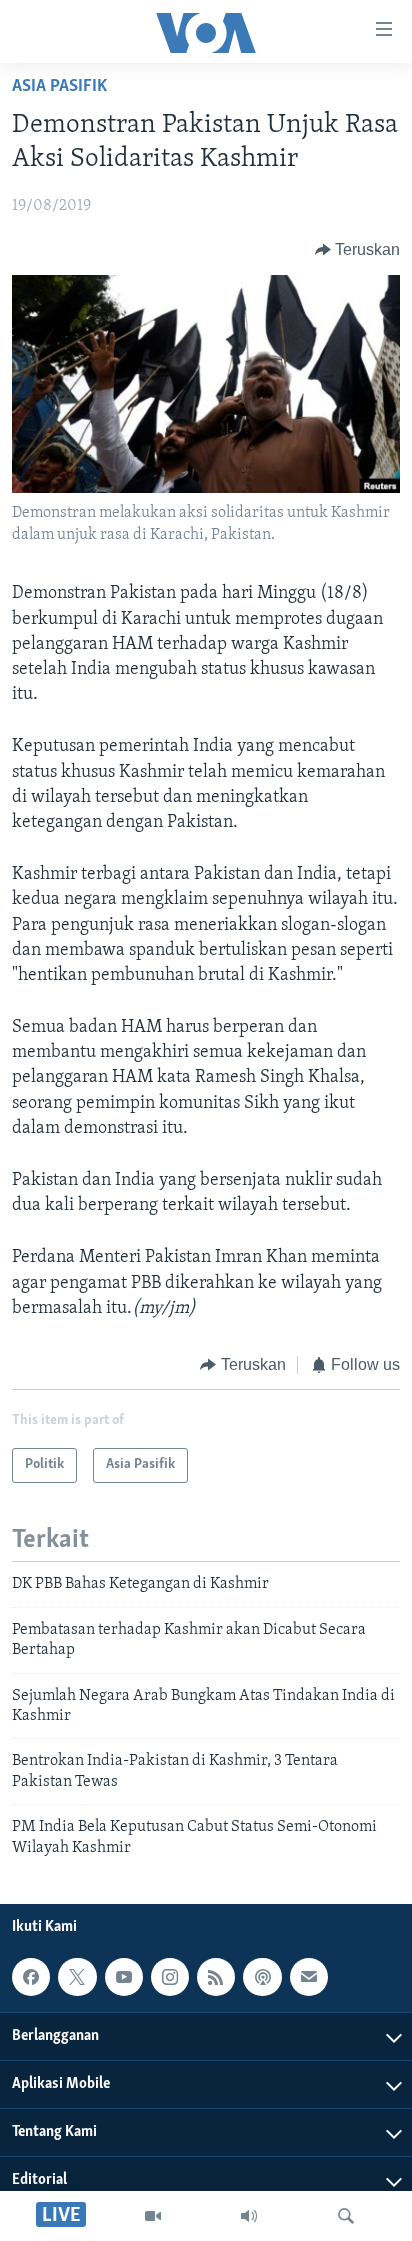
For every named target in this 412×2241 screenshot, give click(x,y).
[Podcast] (262, 1977)
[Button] (358, 250)
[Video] (153, 2216)
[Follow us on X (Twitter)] (77, 1977)
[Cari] (346, 2216)
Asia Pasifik (59, 87)
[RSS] (216, 1977)
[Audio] (249, 2216)
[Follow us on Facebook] (31, 1977)
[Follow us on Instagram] (170, 1977)
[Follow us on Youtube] (124, 1977)
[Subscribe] (309, 1977)
